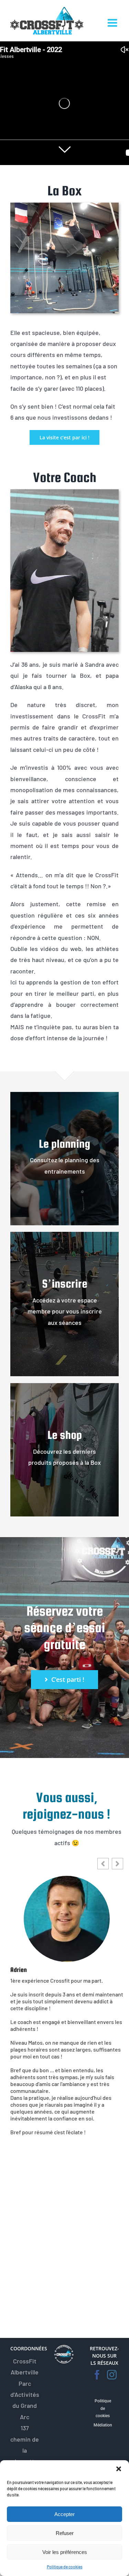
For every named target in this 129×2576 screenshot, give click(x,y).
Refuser (65, 2533)
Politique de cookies (65, 2567)
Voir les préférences (65, 2552)
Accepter (64, 2514)
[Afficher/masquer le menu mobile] (113, 23)
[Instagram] (112, 2375)
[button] (119, 2469)
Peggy (18, 1970)
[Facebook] (97, 2375)
